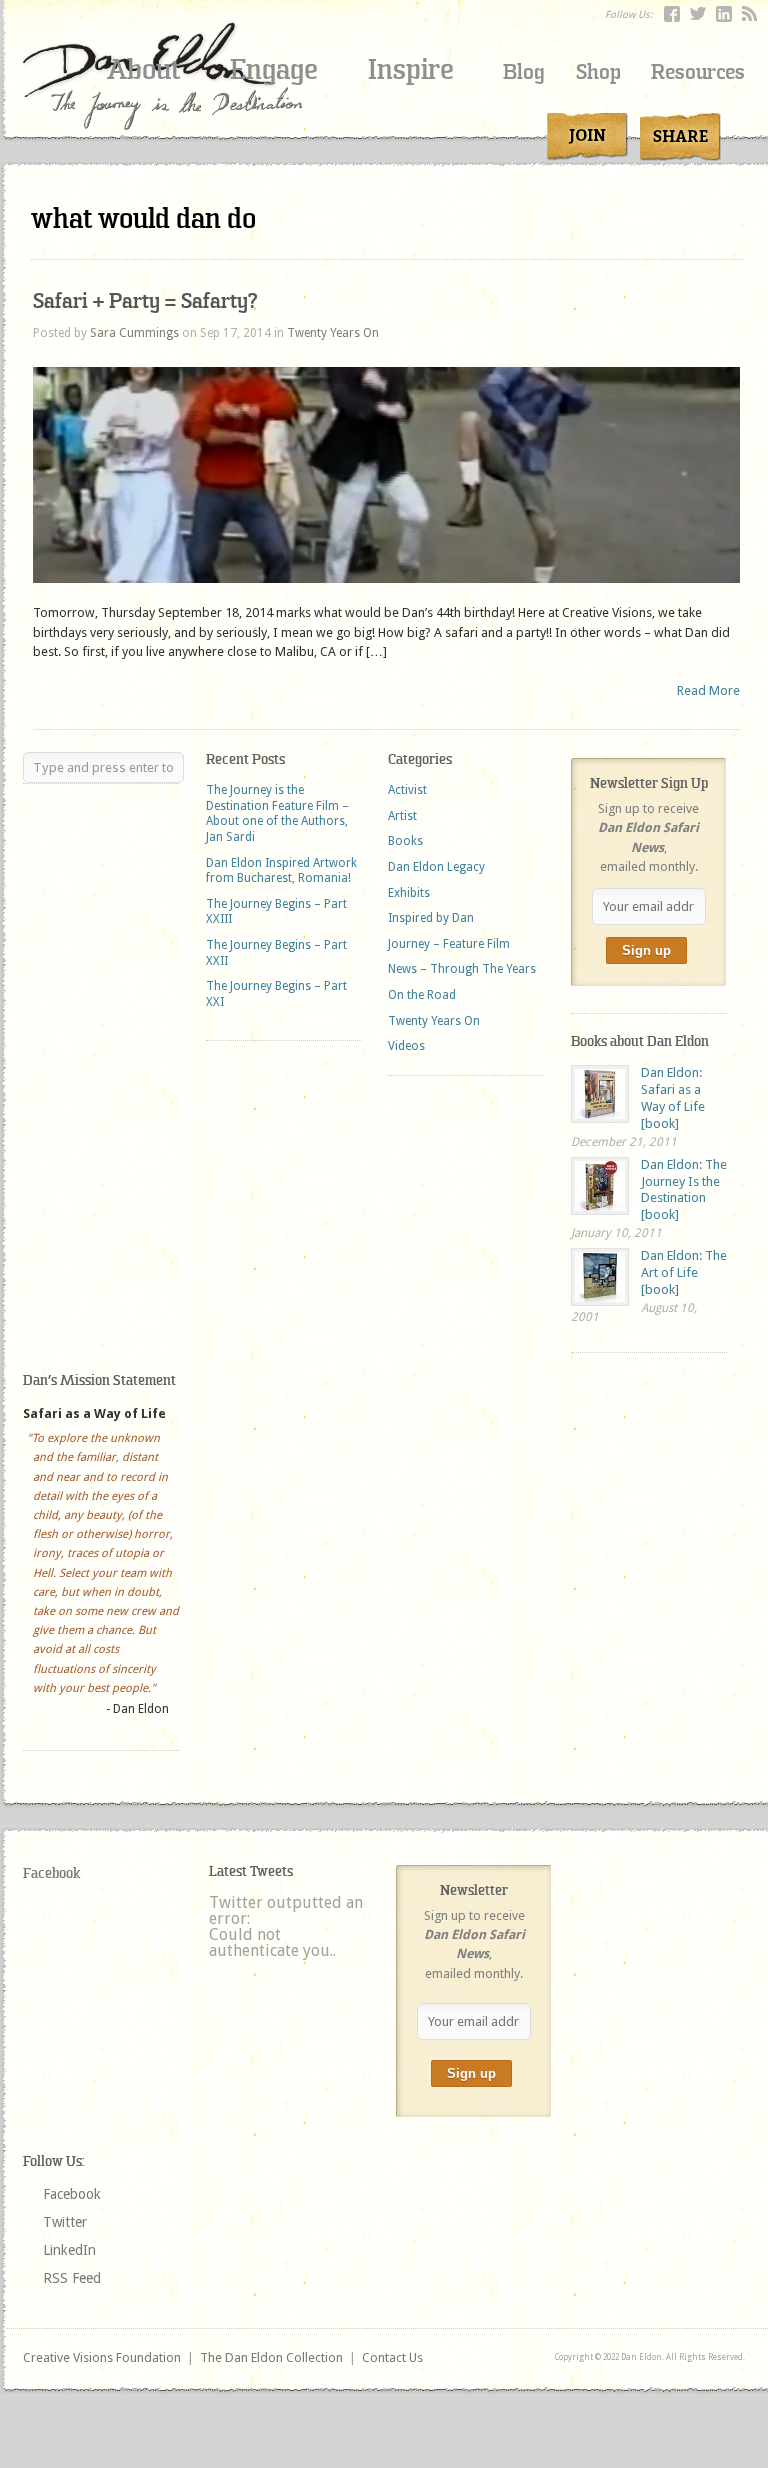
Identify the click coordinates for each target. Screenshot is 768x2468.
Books (405, 841)
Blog (524, 72)
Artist (402, 816)
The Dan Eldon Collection (271, 2357)
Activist (407, 790)
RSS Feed (72, 2278)
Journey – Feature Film (449, 944)
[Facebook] (672, 14)
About (143, 69)
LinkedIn (69, 2250)
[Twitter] (698, 14)
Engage (274, 69)
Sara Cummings (134, 333)
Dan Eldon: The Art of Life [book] (684, 1272)
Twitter (65, 2222)
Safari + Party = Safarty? (145, 301)
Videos (406, 1046)
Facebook (51, 1873)
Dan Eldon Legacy (436, 867)
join (587, 137)
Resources (698, 72)
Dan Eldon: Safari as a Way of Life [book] (673, 1098)
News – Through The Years (462, 969)
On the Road (422, 995)
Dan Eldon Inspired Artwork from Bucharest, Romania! (281, 871)
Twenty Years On (333, 333)
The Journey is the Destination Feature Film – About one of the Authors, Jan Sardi (277, 813)
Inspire (411, 69)
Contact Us (392, 2357)
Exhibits (409, 893)
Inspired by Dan (431, 918)
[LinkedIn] (724, 14)
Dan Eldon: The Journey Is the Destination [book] (684, 1190)
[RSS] (750, 14)
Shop (598, 72)
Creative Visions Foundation (102, 2357)
